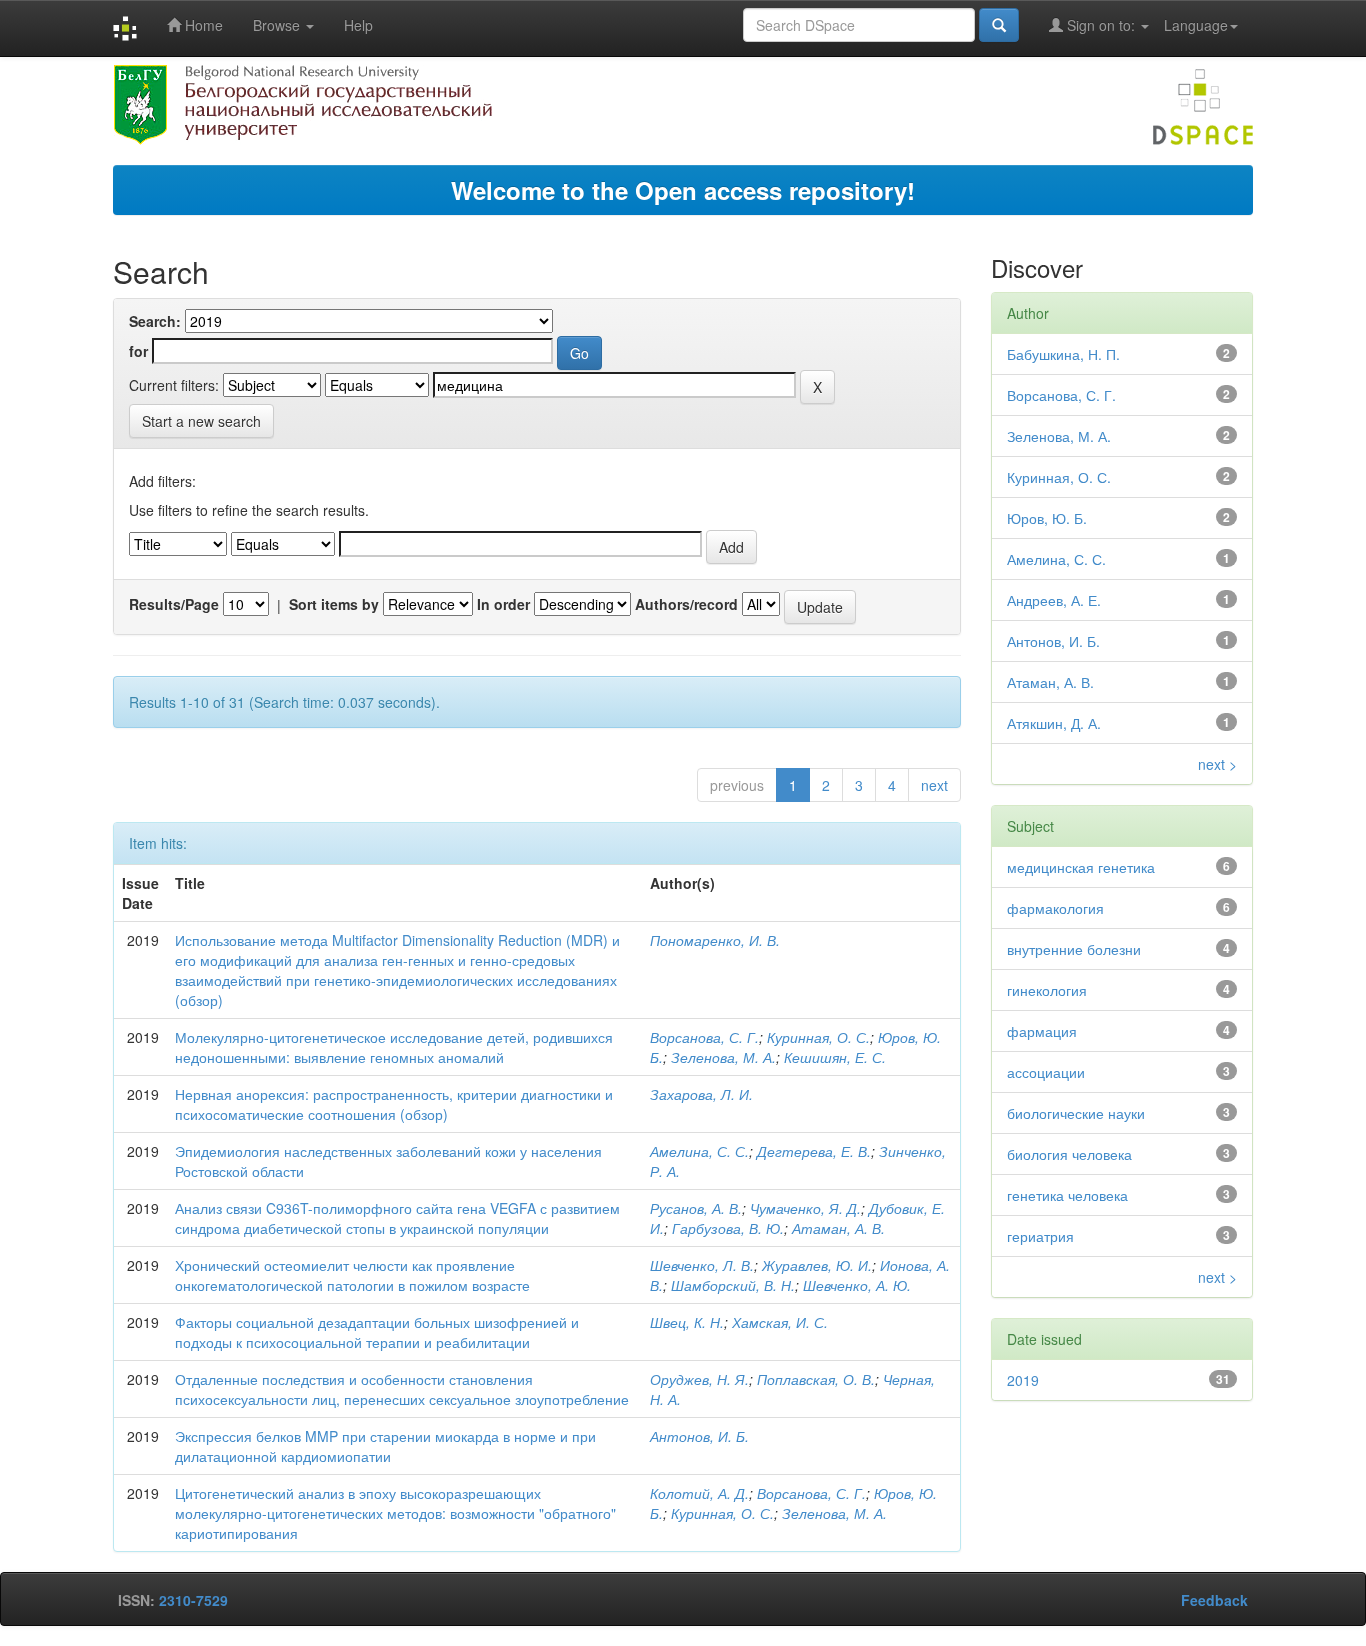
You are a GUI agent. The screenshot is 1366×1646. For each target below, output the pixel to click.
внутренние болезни (1074, 949)
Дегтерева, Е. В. (814, 1151)
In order (503, 604)
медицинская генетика (1081, 867)
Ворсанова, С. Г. (704, 1037)
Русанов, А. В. (696, 1208)
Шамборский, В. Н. (733, 1285)
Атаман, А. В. (838, 1228)
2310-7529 (193, 1600)
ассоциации (1046, 1072)
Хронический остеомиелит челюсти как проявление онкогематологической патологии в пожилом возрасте (352, 1275)
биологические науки (1076, 1113)
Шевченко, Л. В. (702, 1265)
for (138, 351)
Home (202, 25)
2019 (1023, 1380)
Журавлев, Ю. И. (817, 1265)
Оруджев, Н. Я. (699, 1379)
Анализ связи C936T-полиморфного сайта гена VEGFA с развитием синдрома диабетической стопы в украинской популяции (397, 1218)
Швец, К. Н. (687, 1322)
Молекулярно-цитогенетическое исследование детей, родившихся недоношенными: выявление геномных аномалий (394, 1047)
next (934, 785)
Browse (278, 25)
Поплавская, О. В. (816, 1379)
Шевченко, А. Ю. (857, 1285)
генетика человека (1067, 1195)
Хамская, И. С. (780, 1322)
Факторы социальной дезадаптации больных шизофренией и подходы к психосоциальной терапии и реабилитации (377, 1332)
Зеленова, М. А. (723, 1057)
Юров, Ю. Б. (1047, 518)
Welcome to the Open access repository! (683, 190)
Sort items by (334, 604)
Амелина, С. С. (699, 1151)
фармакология (1055, 908)
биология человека (1069, 1154)
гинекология (1047, 990)
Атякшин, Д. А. (1054, 723)
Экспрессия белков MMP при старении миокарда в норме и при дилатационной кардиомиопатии (385, 1446)
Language (1196, 25)
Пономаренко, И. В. (715, 940)
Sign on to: (1101, 25)
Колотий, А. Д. (699, 1493)
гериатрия (1040, 1236)
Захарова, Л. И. (701, 1094)
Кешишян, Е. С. (835, 1057)
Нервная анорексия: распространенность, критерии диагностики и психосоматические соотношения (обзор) (394, 1104)
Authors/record (686, 604)
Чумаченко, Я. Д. (805, 1208)
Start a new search (201, 421)
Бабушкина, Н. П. (1063, 354)
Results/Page (174, 604)
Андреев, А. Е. (1054, 600)
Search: (155, 321)
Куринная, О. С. (818, 1037)
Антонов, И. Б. (699, 1436)
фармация (1042, 1031)
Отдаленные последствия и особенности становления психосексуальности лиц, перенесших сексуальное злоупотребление (402, 1389)
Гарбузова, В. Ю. (728, 1228)
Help (358, 25)
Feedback (1214, 1600)
